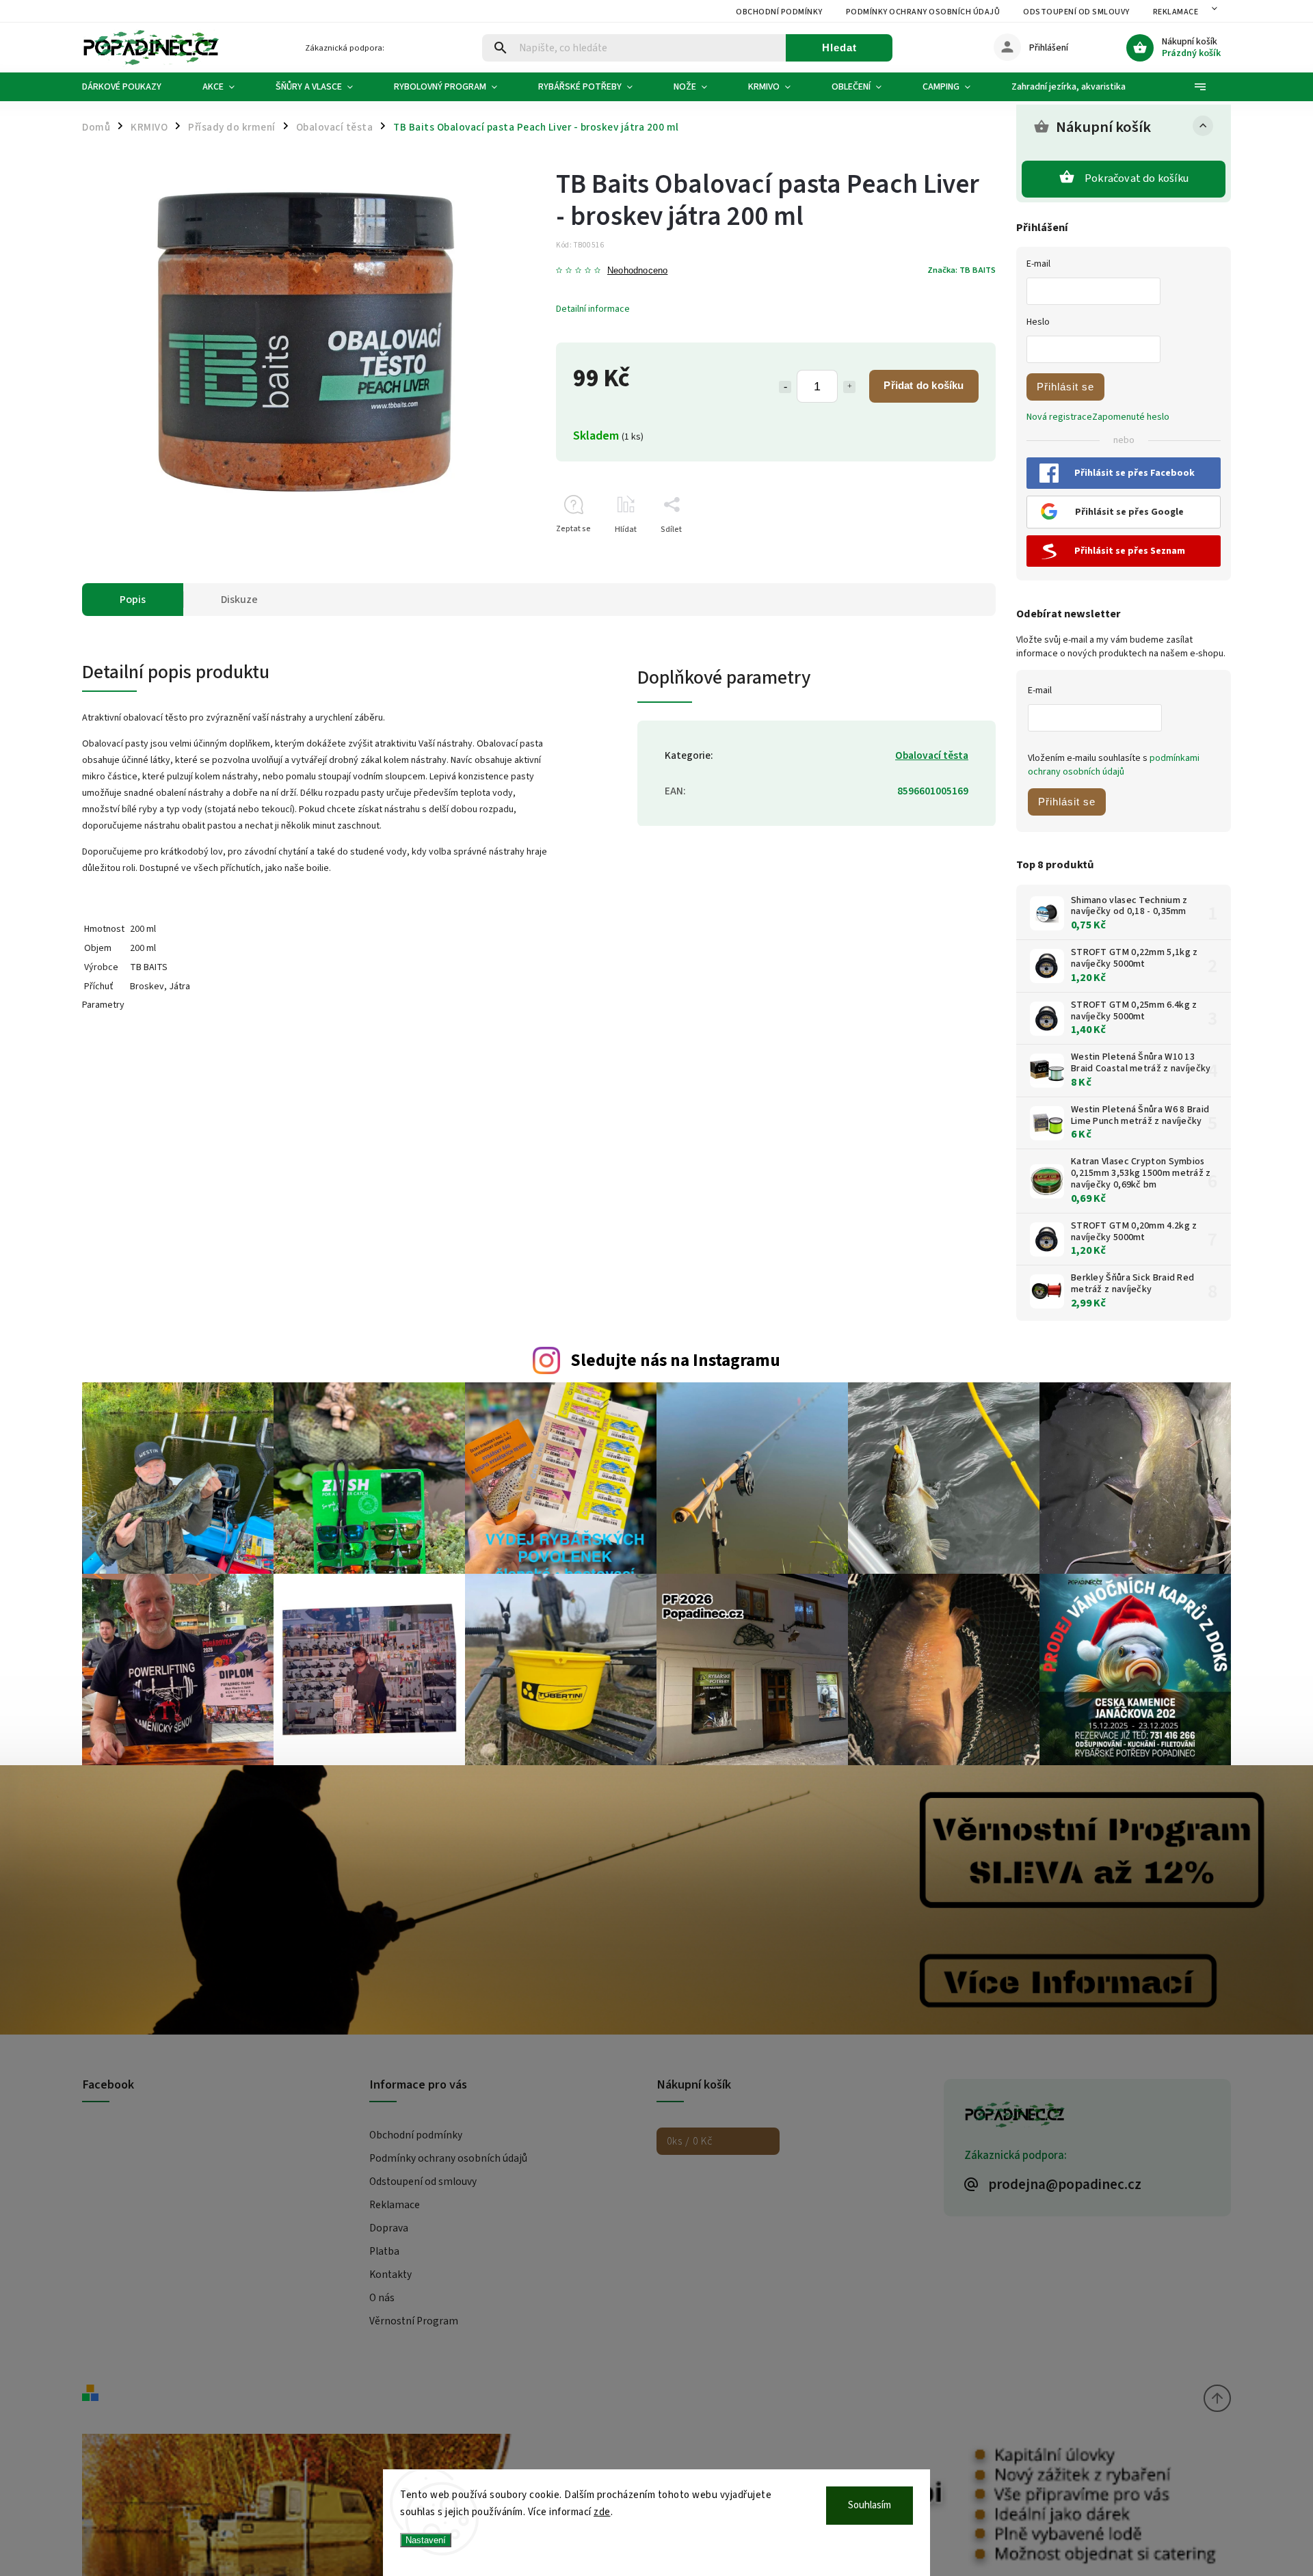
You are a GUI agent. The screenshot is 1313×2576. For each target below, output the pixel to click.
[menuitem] (132, 87)
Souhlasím (870, 2505)
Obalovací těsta (932, 755)
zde (602, 2512)
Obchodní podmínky (779, 12)
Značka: (961, 270)
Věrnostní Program (414, 2321)
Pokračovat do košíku (1137, 178)
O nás (382, 2298)
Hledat (839, 48)
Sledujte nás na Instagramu (675, 1360)
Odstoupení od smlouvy (1076, 12)
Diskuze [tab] (239, 600)
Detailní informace (593, 309)
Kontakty (390, 2275)
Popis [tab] (133, 600)
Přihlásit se (1065, 387)
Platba (384, 2251)
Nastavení (426, 2540)
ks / (690, 2141)
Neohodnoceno (637, 271)
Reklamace (1176, 12)
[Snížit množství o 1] (785, 387)
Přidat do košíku (924, 385)
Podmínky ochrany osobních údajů (923, 12)
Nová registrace (1059, 417)
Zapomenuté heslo (1131, 417)
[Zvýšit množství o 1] (849, 387)
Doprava (389, 2228)
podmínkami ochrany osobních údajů (1114, 765)
